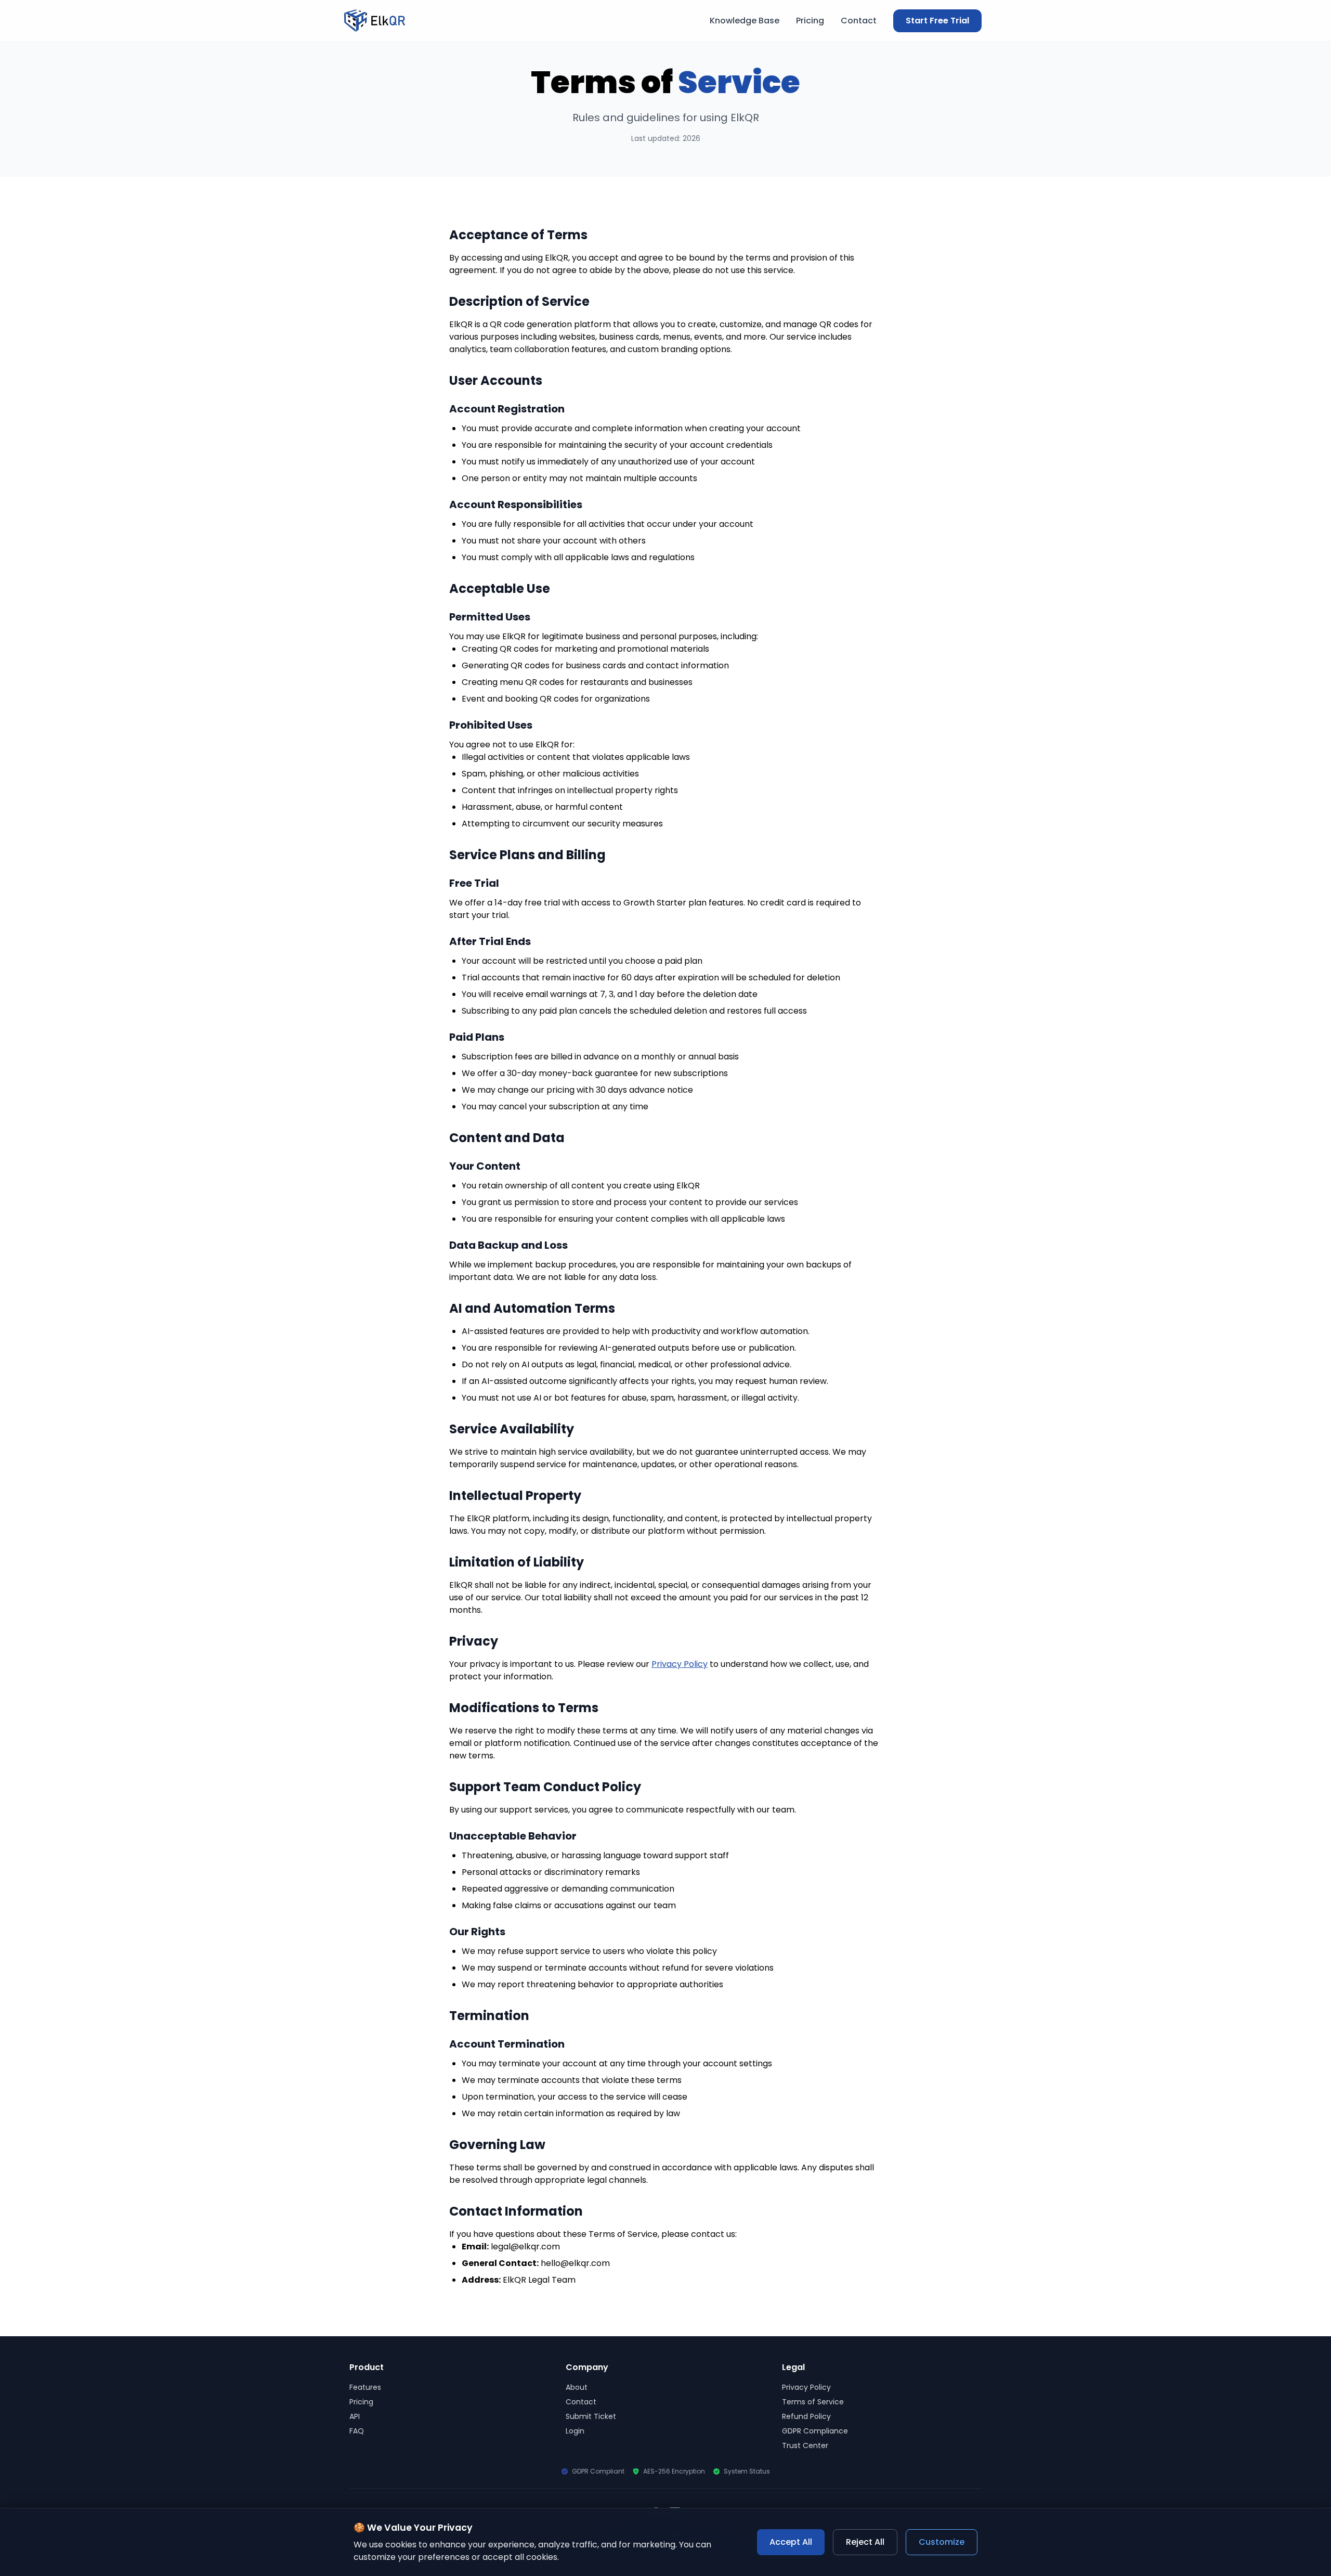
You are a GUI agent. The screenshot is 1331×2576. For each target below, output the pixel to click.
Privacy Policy (680, 1664)
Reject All (865, 2542)
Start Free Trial (937, 21)
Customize (942, 2542)
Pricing (810, 21)
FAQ (357, 2431)
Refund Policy (806, 2416)
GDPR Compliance (815, 2431)
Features (365, 2387)
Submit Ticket (591, 2416)
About (577, 2387)
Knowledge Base (745, 21)
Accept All (791, 2542)
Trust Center (805, 2445)
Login (575, 2431)
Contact (859, 21)
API (355, 2416)
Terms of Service (813, 2402)
